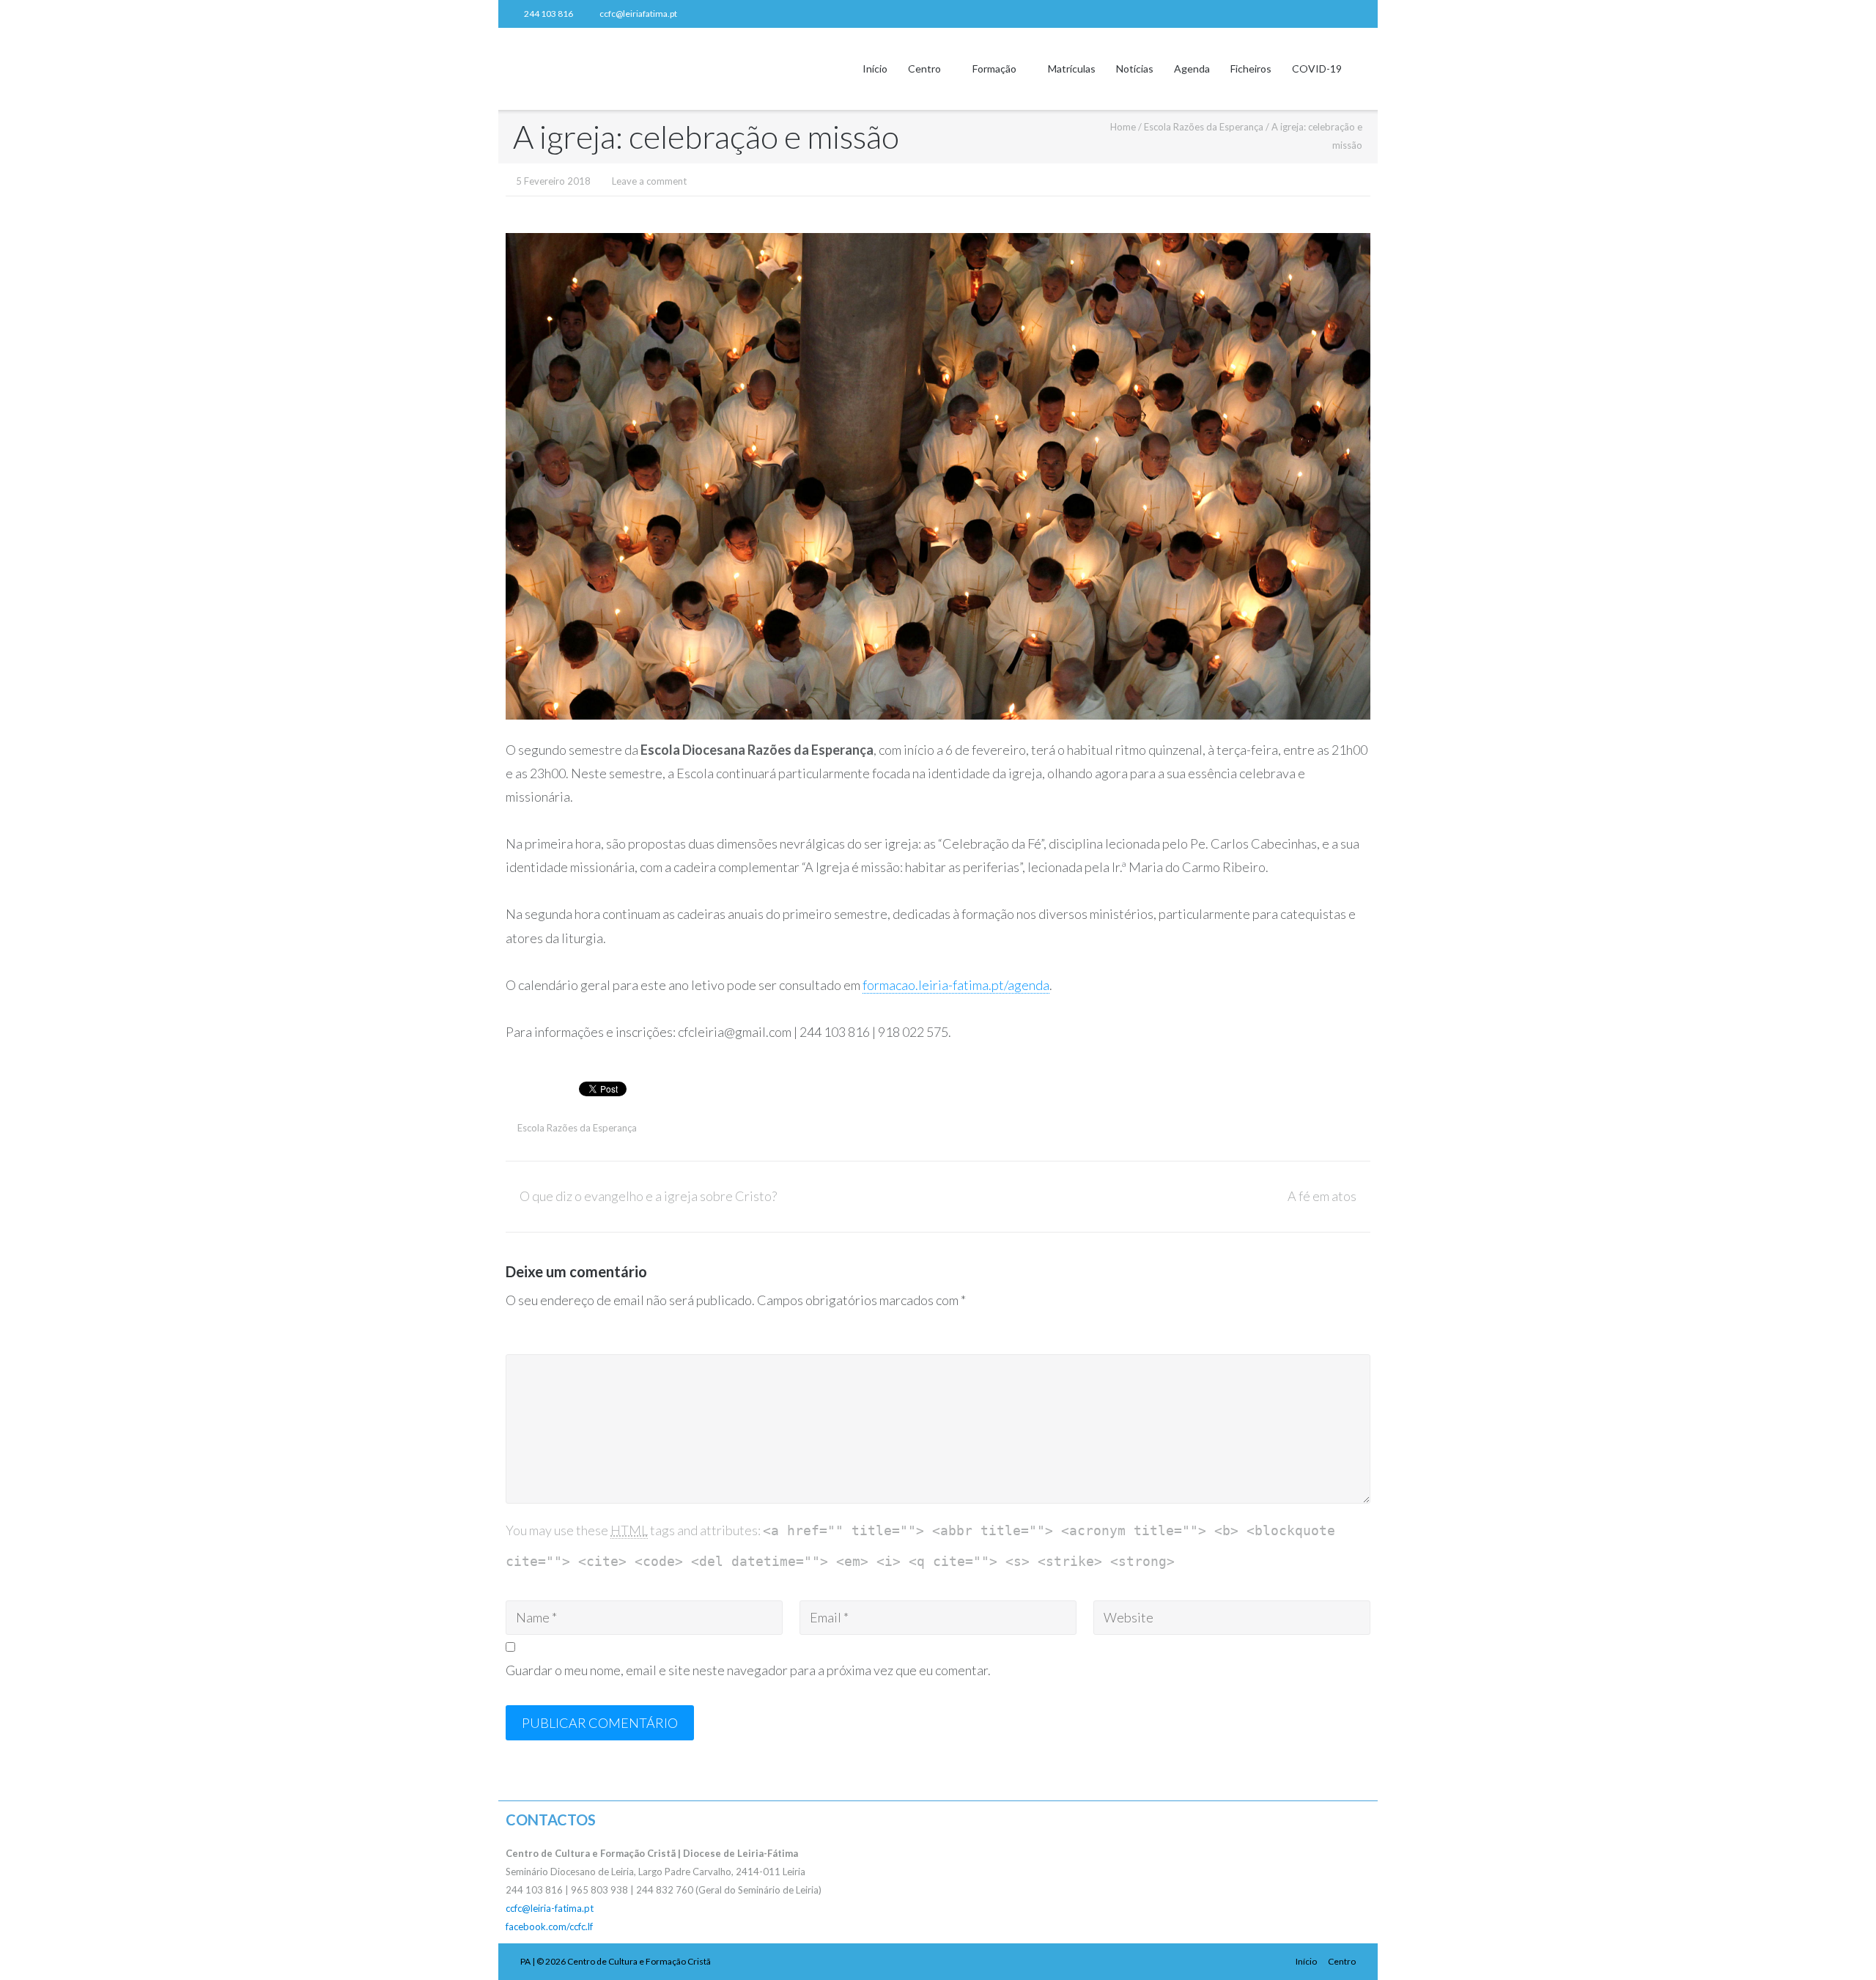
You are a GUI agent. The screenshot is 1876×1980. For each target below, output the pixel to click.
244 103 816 (549, 14)
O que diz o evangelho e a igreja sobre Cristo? (648, 1196)
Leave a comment (649, 181)
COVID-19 (1317, 69)
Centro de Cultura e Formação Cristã (639, 1961)
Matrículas (1072, 69)
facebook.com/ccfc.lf (549, 1927)
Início (875, 69)
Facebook (1359, 14)
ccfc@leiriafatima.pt (638, 14)
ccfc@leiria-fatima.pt (550, 1908)
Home (1123, 127)
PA (525, 1961)
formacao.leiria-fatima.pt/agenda (956, 985)
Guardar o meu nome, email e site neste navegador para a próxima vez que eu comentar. (748, 1670)
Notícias (1135, 69)
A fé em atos (1322, 1196)
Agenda (1192, 69)
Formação (994, 69)
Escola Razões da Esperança (1204, 127)
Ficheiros (1251, 69)
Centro (924, 69)
